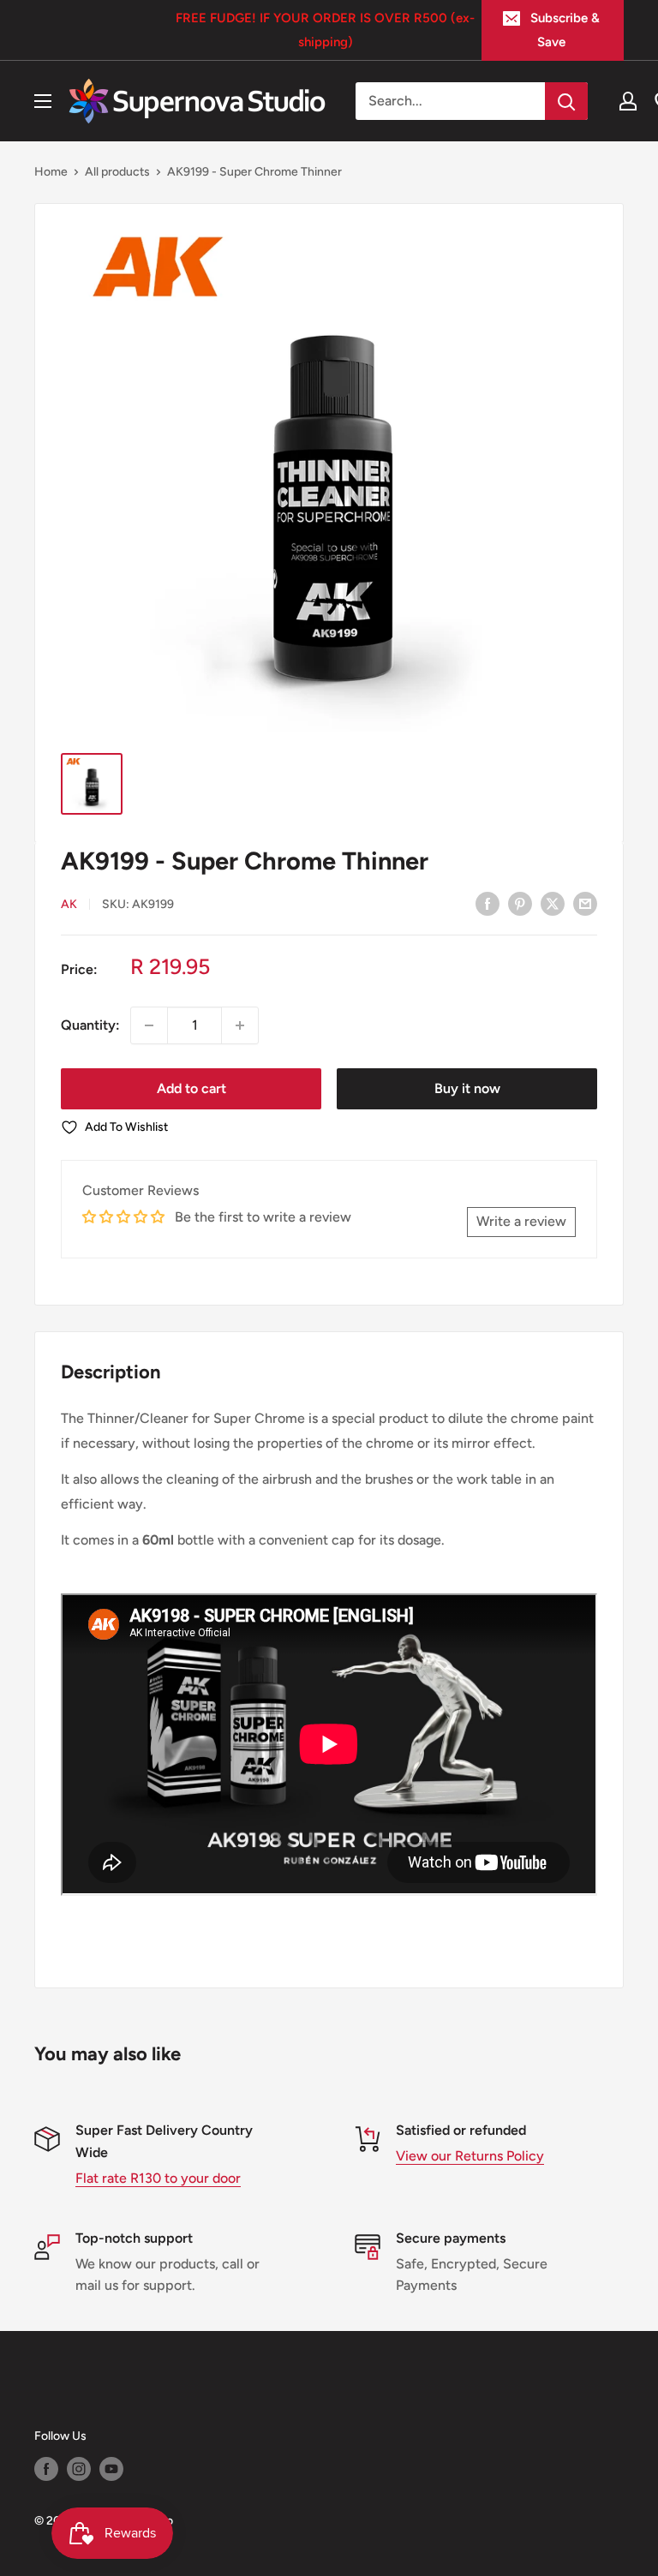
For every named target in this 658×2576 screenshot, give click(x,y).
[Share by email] (585, 903)
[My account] (628, 101)
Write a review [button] (521, 1221)
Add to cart (191, 1088)
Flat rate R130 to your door (158, 2178)
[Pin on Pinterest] (520, 903)
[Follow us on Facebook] (46, 2469)
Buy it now (467, 1088)
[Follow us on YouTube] (111, 2469)
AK (69, 904)
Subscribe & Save (565, 30)
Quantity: (90, 1025)
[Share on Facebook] (488, 903)
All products (117, 172)
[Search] (566, 101)
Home (51, 172)
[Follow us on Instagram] (79, 2469)
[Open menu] (43, 101)
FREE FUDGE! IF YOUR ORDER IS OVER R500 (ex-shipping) (325, 30)
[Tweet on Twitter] (553, 903)
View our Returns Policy (470, 2156)
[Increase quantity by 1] (240, 1025)
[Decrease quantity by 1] (149, 1025)
